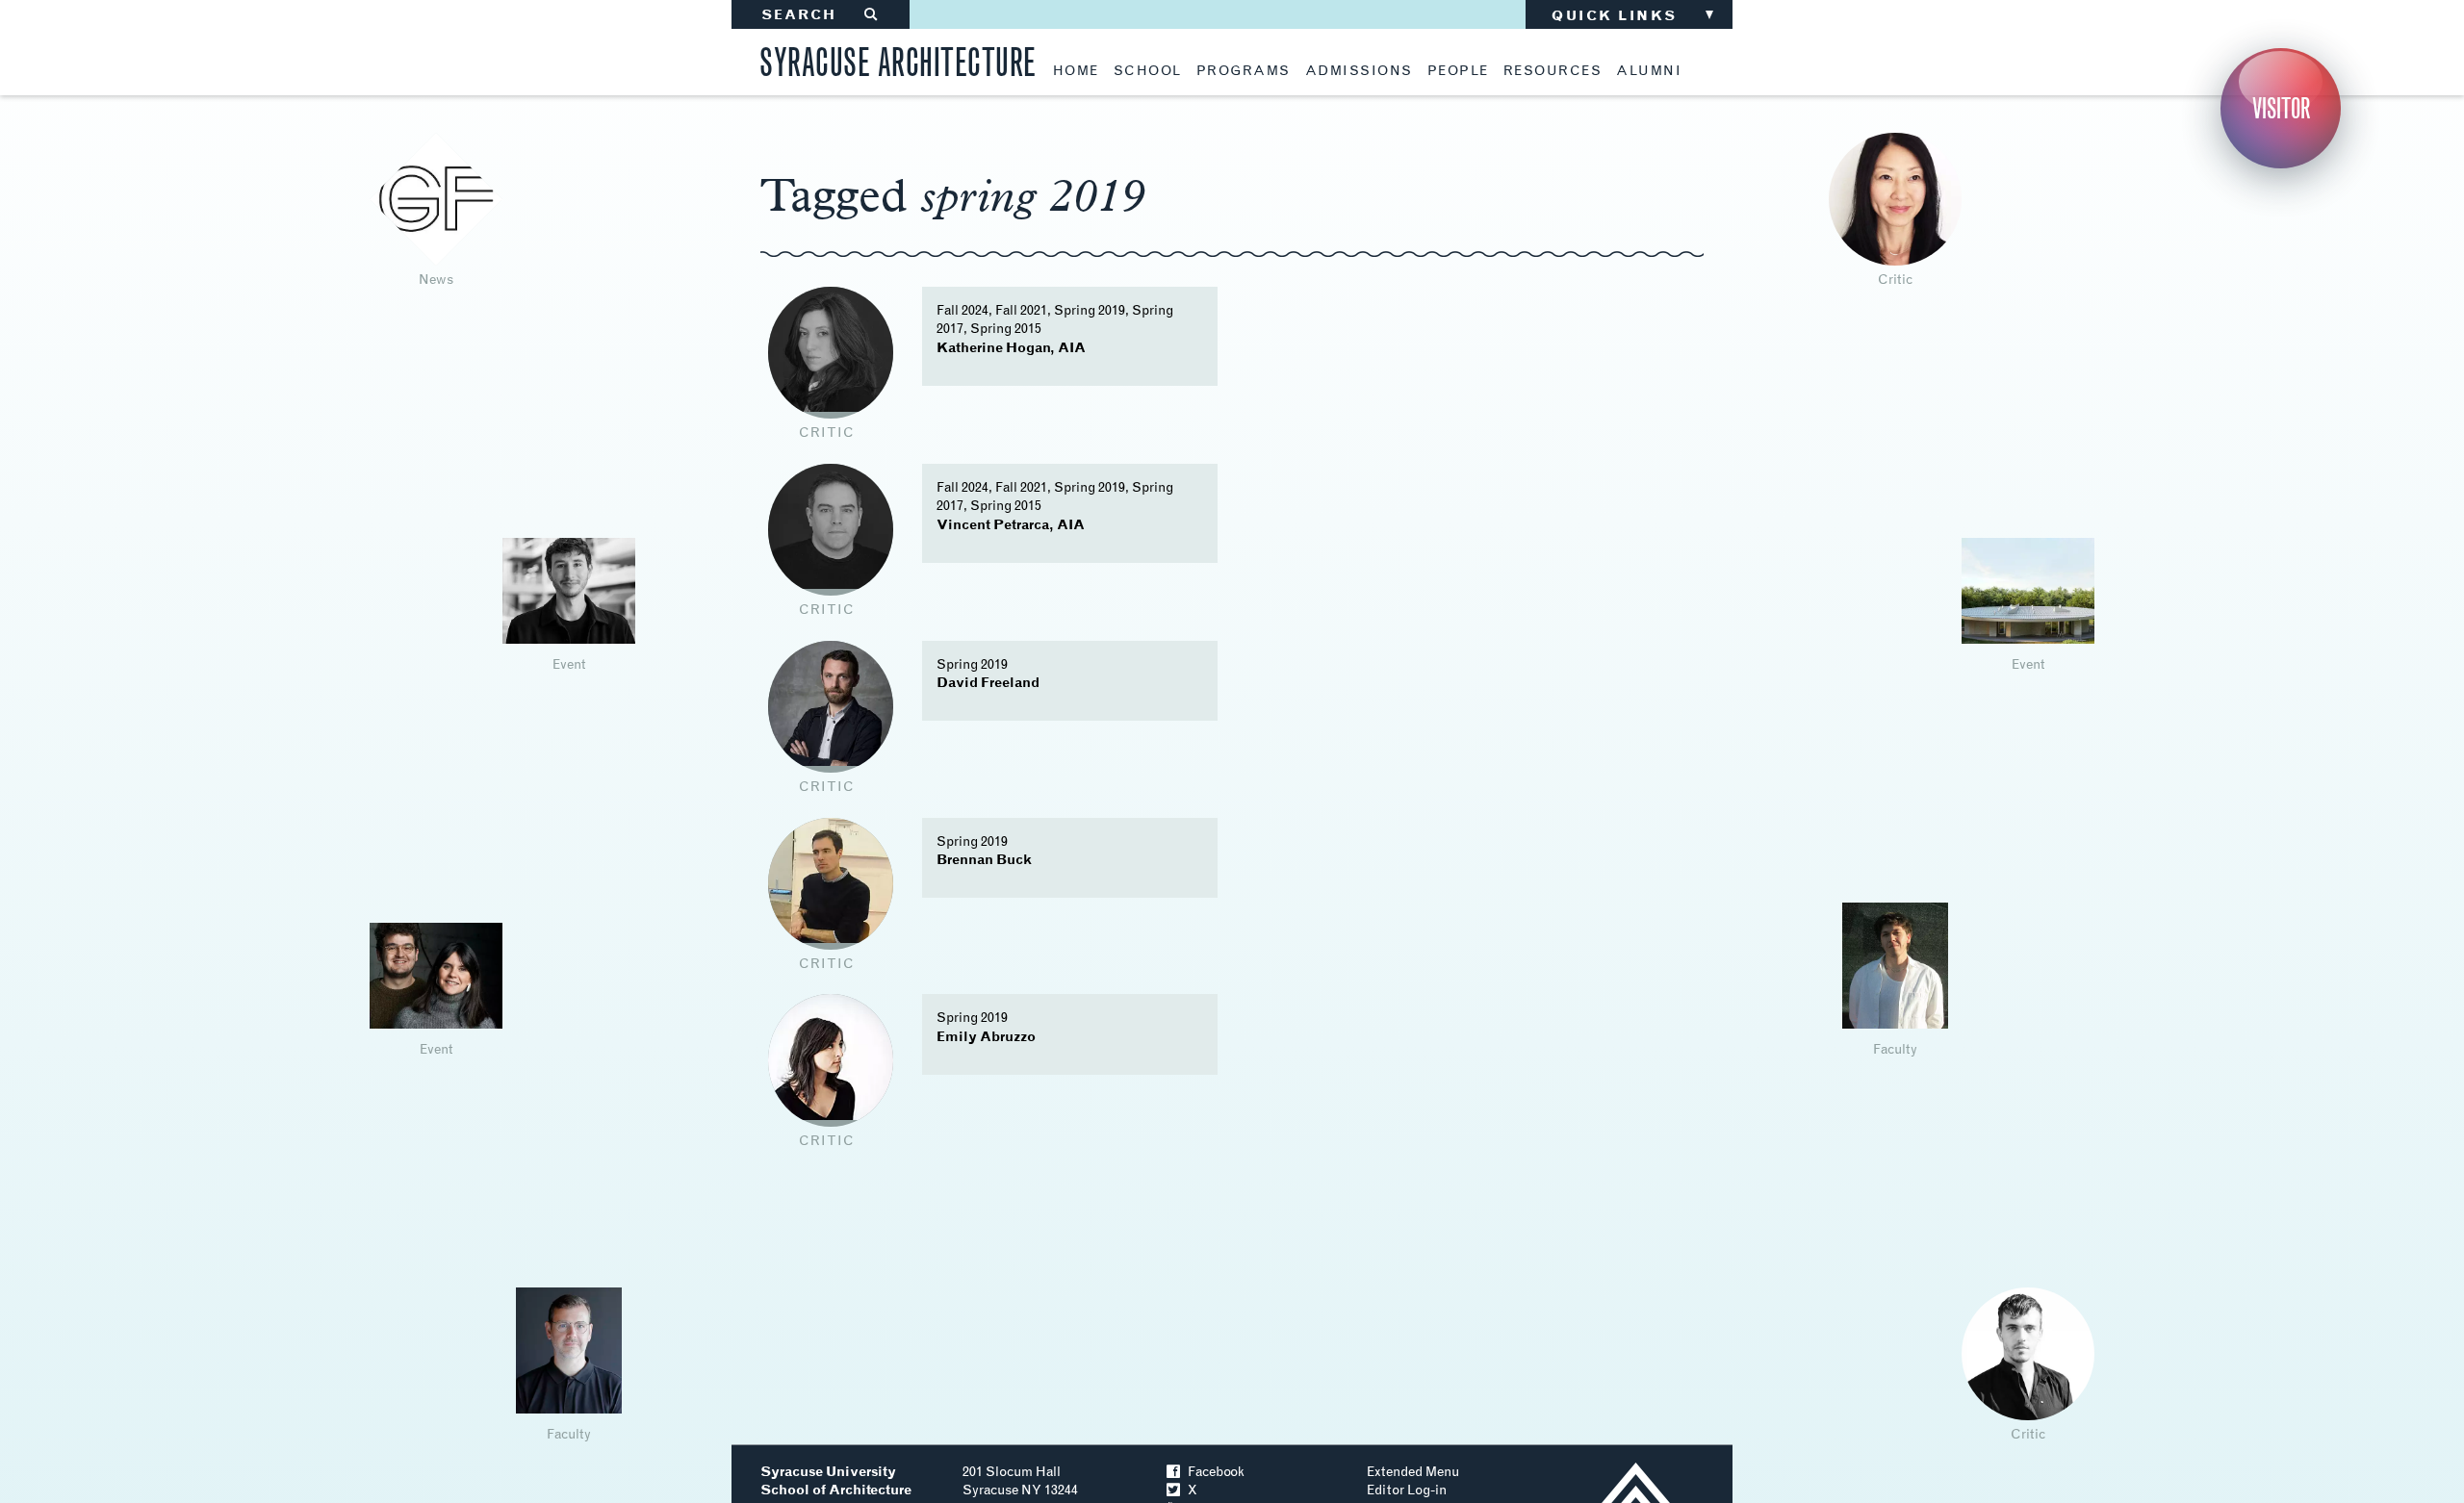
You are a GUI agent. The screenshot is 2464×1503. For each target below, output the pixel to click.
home (1076, 71)
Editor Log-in (1407, 1490)
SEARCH (821, 15)
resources (1553, 71)
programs (1244, 71)
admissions (1359, 71)
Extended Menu (1413, 1472)
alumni (1649, 71)
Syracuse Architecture (898, 59)
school (1148, 71)
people (1458, 71)
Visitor (2281, 108)
